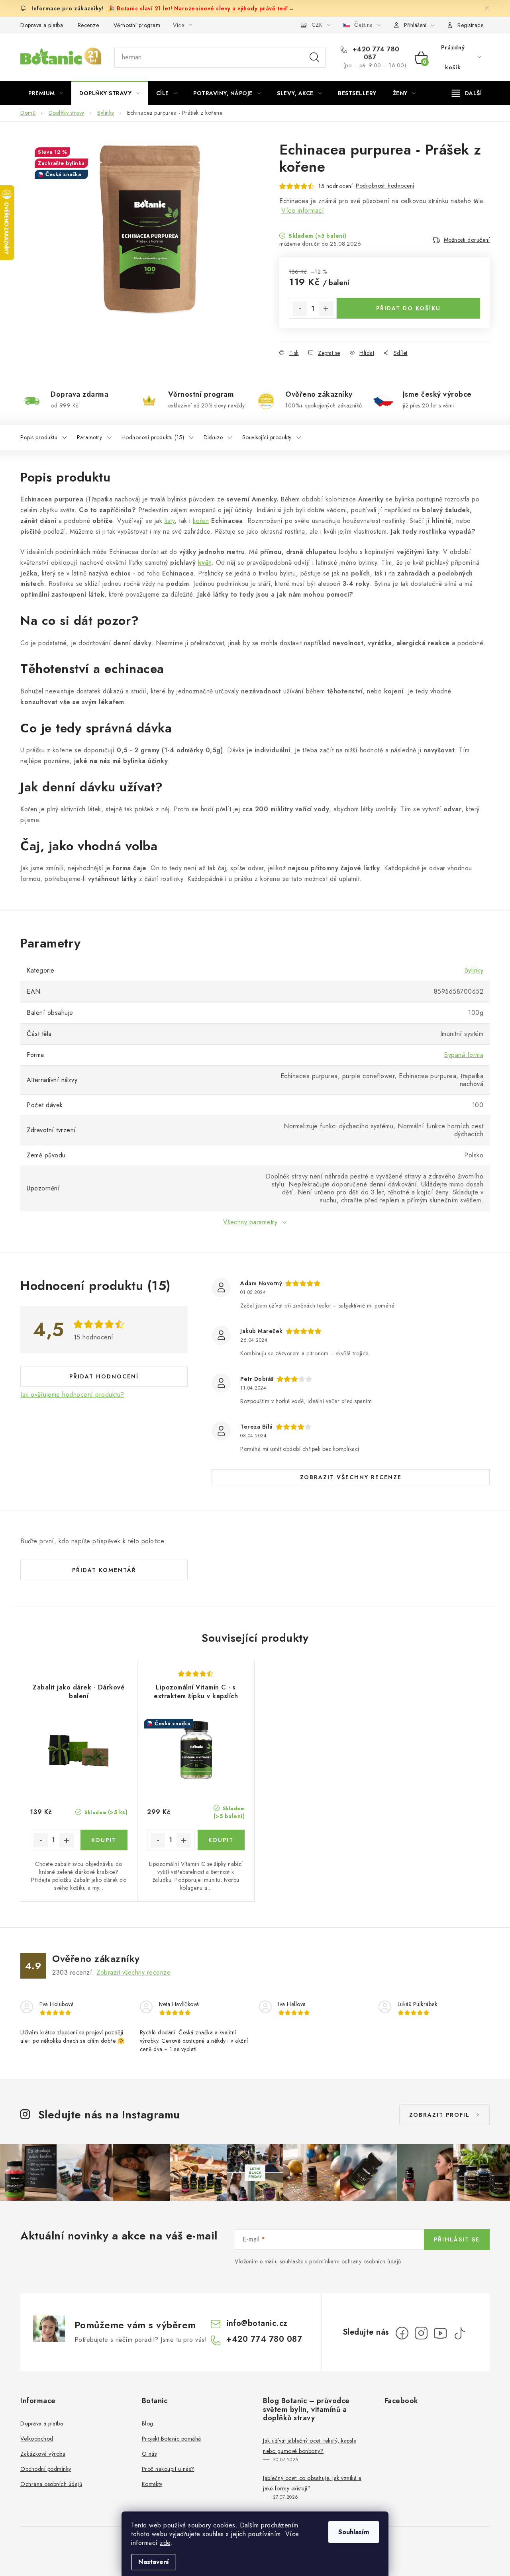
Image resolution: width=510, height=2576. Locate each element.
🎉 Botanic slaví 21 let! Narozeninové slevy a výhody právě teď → (201, 8)
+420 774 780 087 (375, 53)
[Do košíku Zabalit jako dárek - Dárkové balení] (104, 1840)
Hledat (314, 57)
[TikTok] (459, 2333)
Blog (148, 2423)
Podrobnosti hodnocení (385, 186)
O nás (149, 2454)
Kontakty (152, 2484)
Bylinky (474, 970)
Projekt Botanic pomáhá (172, 2439)
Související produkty (267, 437)
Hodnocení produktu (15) (153, 437)
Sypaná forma (464, 1055)
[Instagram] (421, 2333)
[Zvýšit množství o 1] (326, 309)
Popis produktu (39, 437)
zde (165, 2543)
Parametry (90, 437)
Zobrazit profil (439, 2115)
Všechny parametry (250, 1222)
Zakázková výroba (43, 2454)
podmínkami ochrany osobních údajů (355, 2261)
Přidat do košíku (408, 308)
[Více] (467, 93)
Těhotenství (55, 669)
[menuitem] (46, 93)
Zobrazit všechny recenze (351, 1477)
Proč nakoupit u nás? (168, 2469)
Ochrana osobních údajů (51, 2484)
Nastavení (154, 2562)
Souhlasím (354, 2532)
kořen (201, 521)
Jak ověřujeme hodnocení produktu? (72, 1395)
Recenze (88, 25)
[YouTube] (440, 2333)
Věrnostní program (137, 25)
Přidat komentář (104, 1570)
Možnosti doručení (467, 240)
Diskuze (213, 437)
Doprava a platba (42, 25)
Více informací (303, 210)
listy (170, 521)
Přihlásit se (457, 2239)
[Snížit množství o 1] (300, 309)
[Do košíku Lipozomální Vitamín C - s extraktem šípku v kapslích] (221, 1840)
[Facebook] (402, 2333)
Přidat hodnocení (104, 1376)
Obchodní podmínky (46, 2469)
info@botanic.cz (257, 2323)
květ (205, 563)
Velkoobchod (37, 2439)
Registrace (470, 25)
